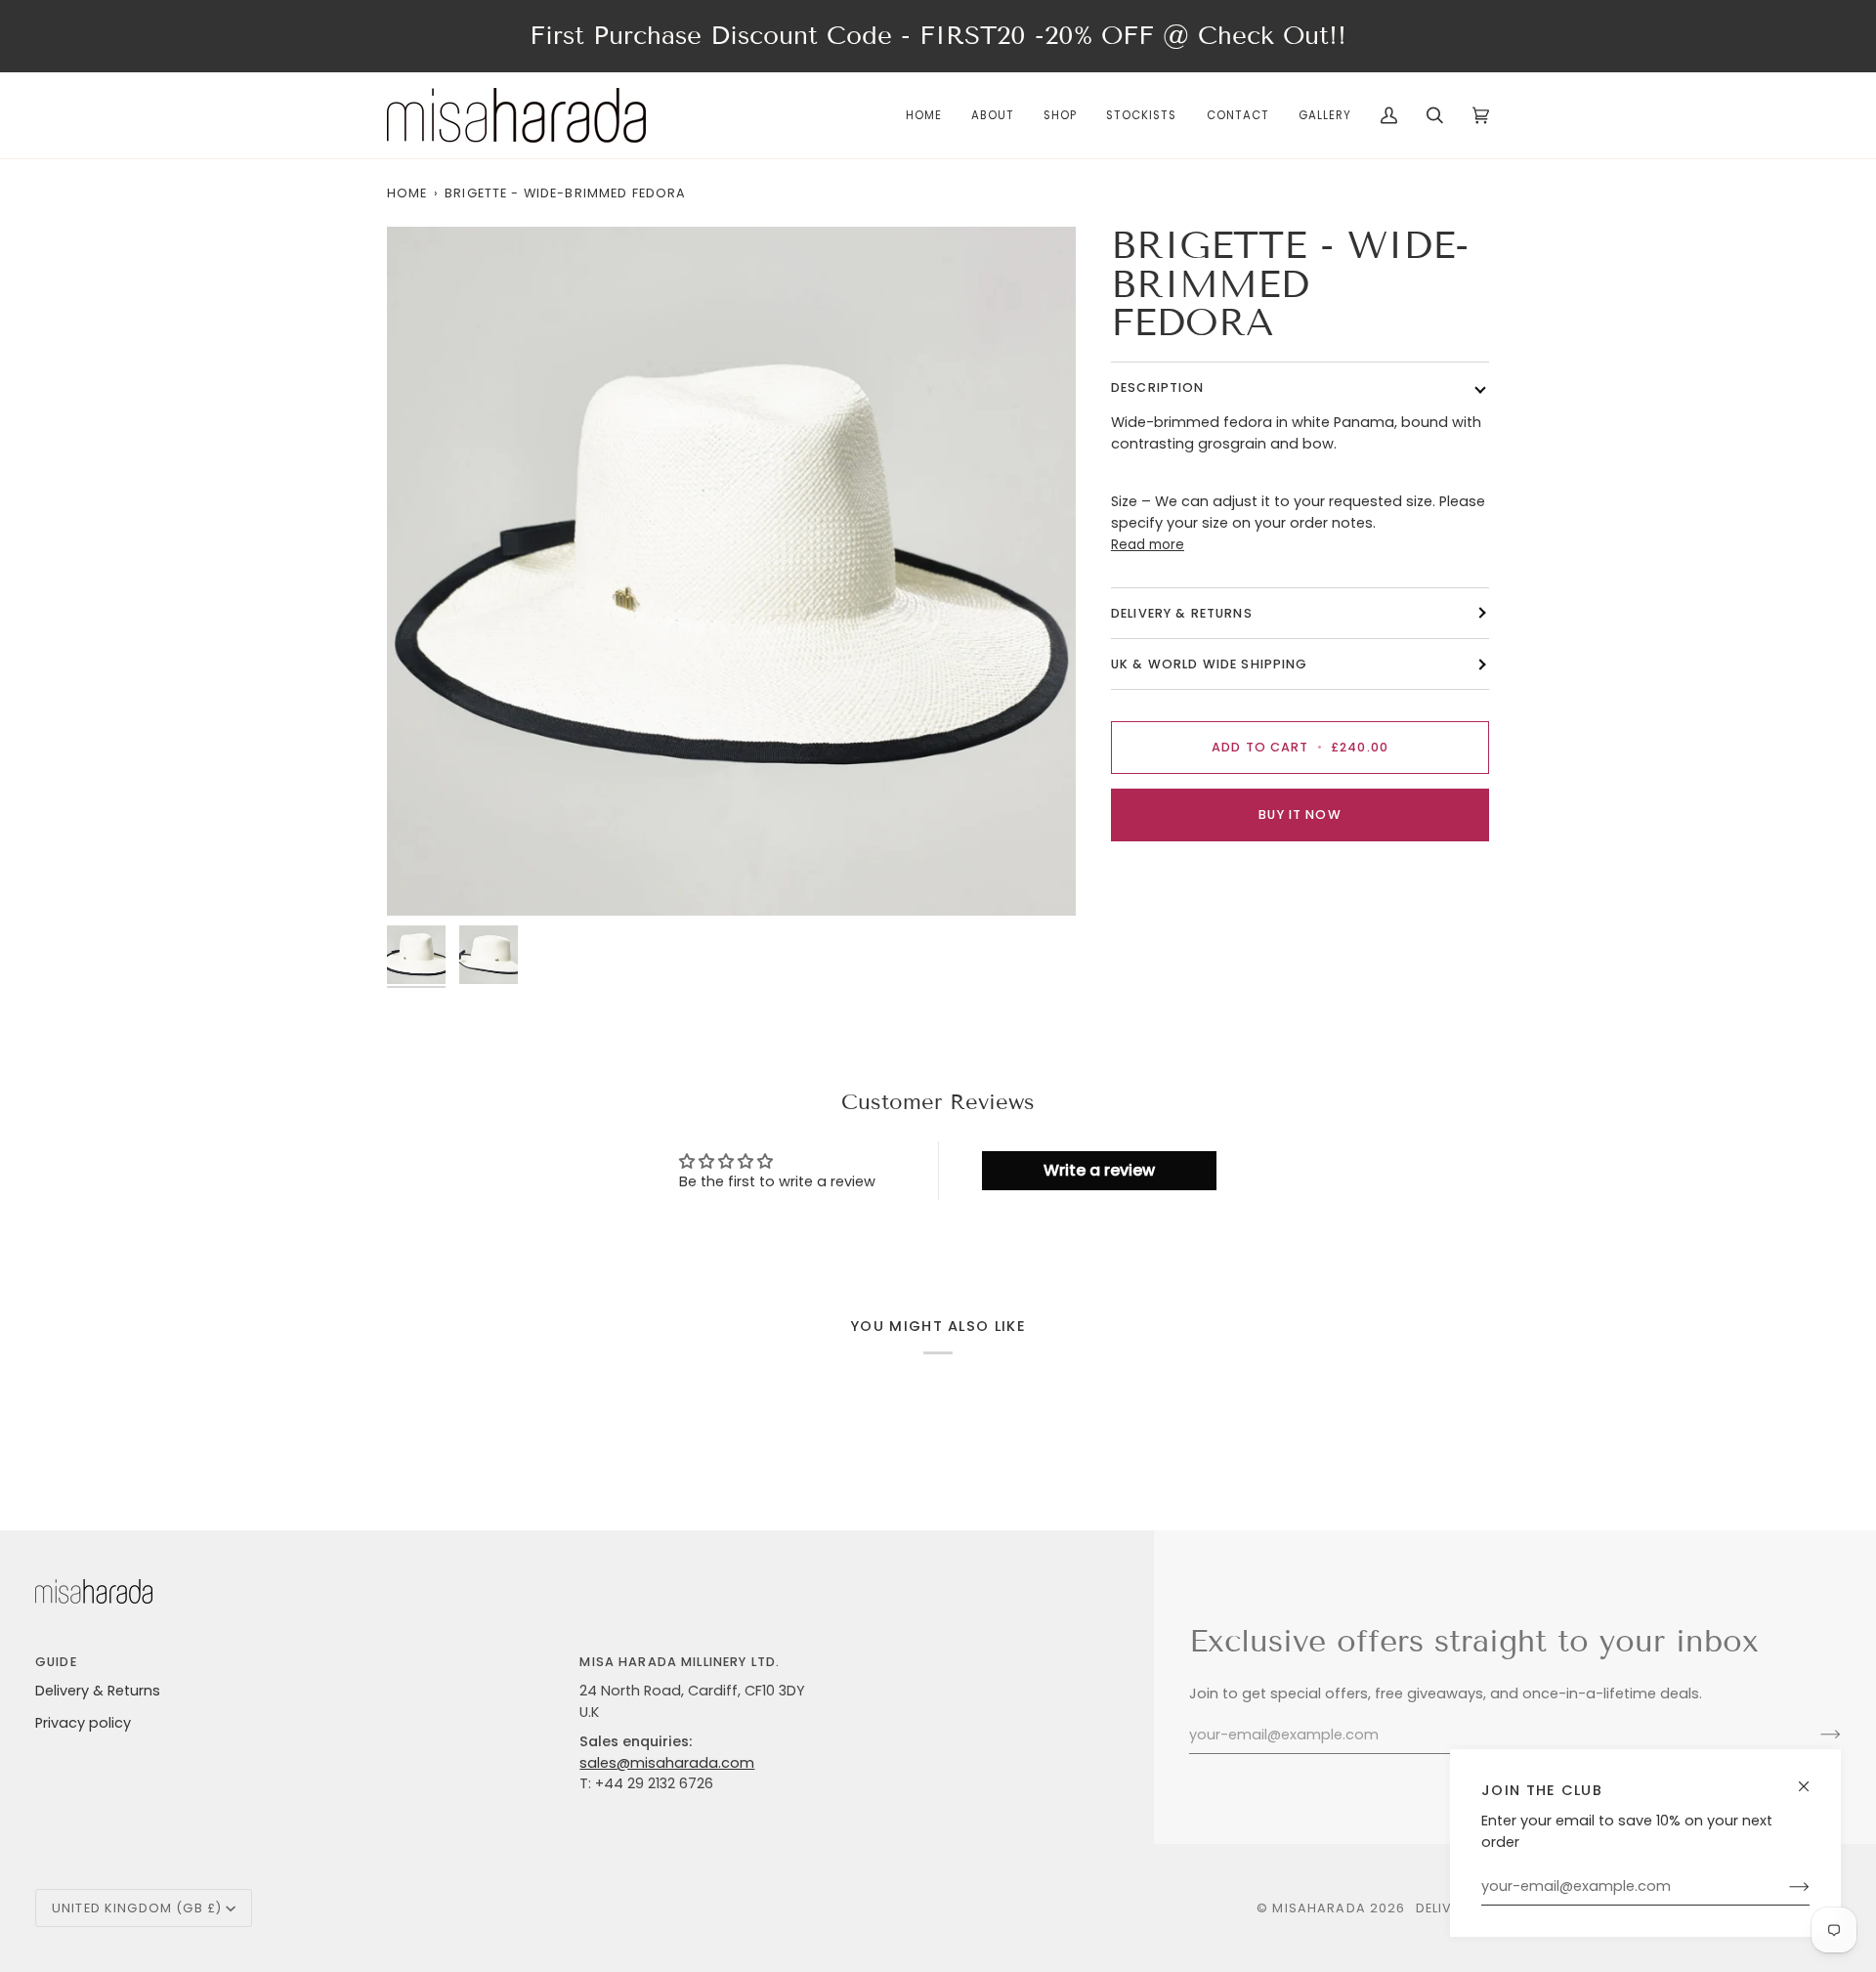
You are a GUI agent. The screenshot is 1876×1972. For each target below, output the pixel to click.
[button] (1060, 115)
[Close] (1812, 1778)
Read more (1148, 545)
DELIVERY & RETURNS (1182, 613)
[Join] (1784, 1887)
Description (1158, 387)
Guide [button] (56, 1662)
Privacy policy (83, 1723)
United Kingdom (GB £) (137, 1908)
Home (407, 193)
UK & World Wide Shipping (1210, 664)
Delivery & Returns (98, 1691)
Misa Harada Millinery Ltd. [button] (680, 1662)
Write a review (1099, 1170)
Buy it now (1300, 815)
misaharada (1319, 1908)
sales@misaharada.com (667, 1763)
